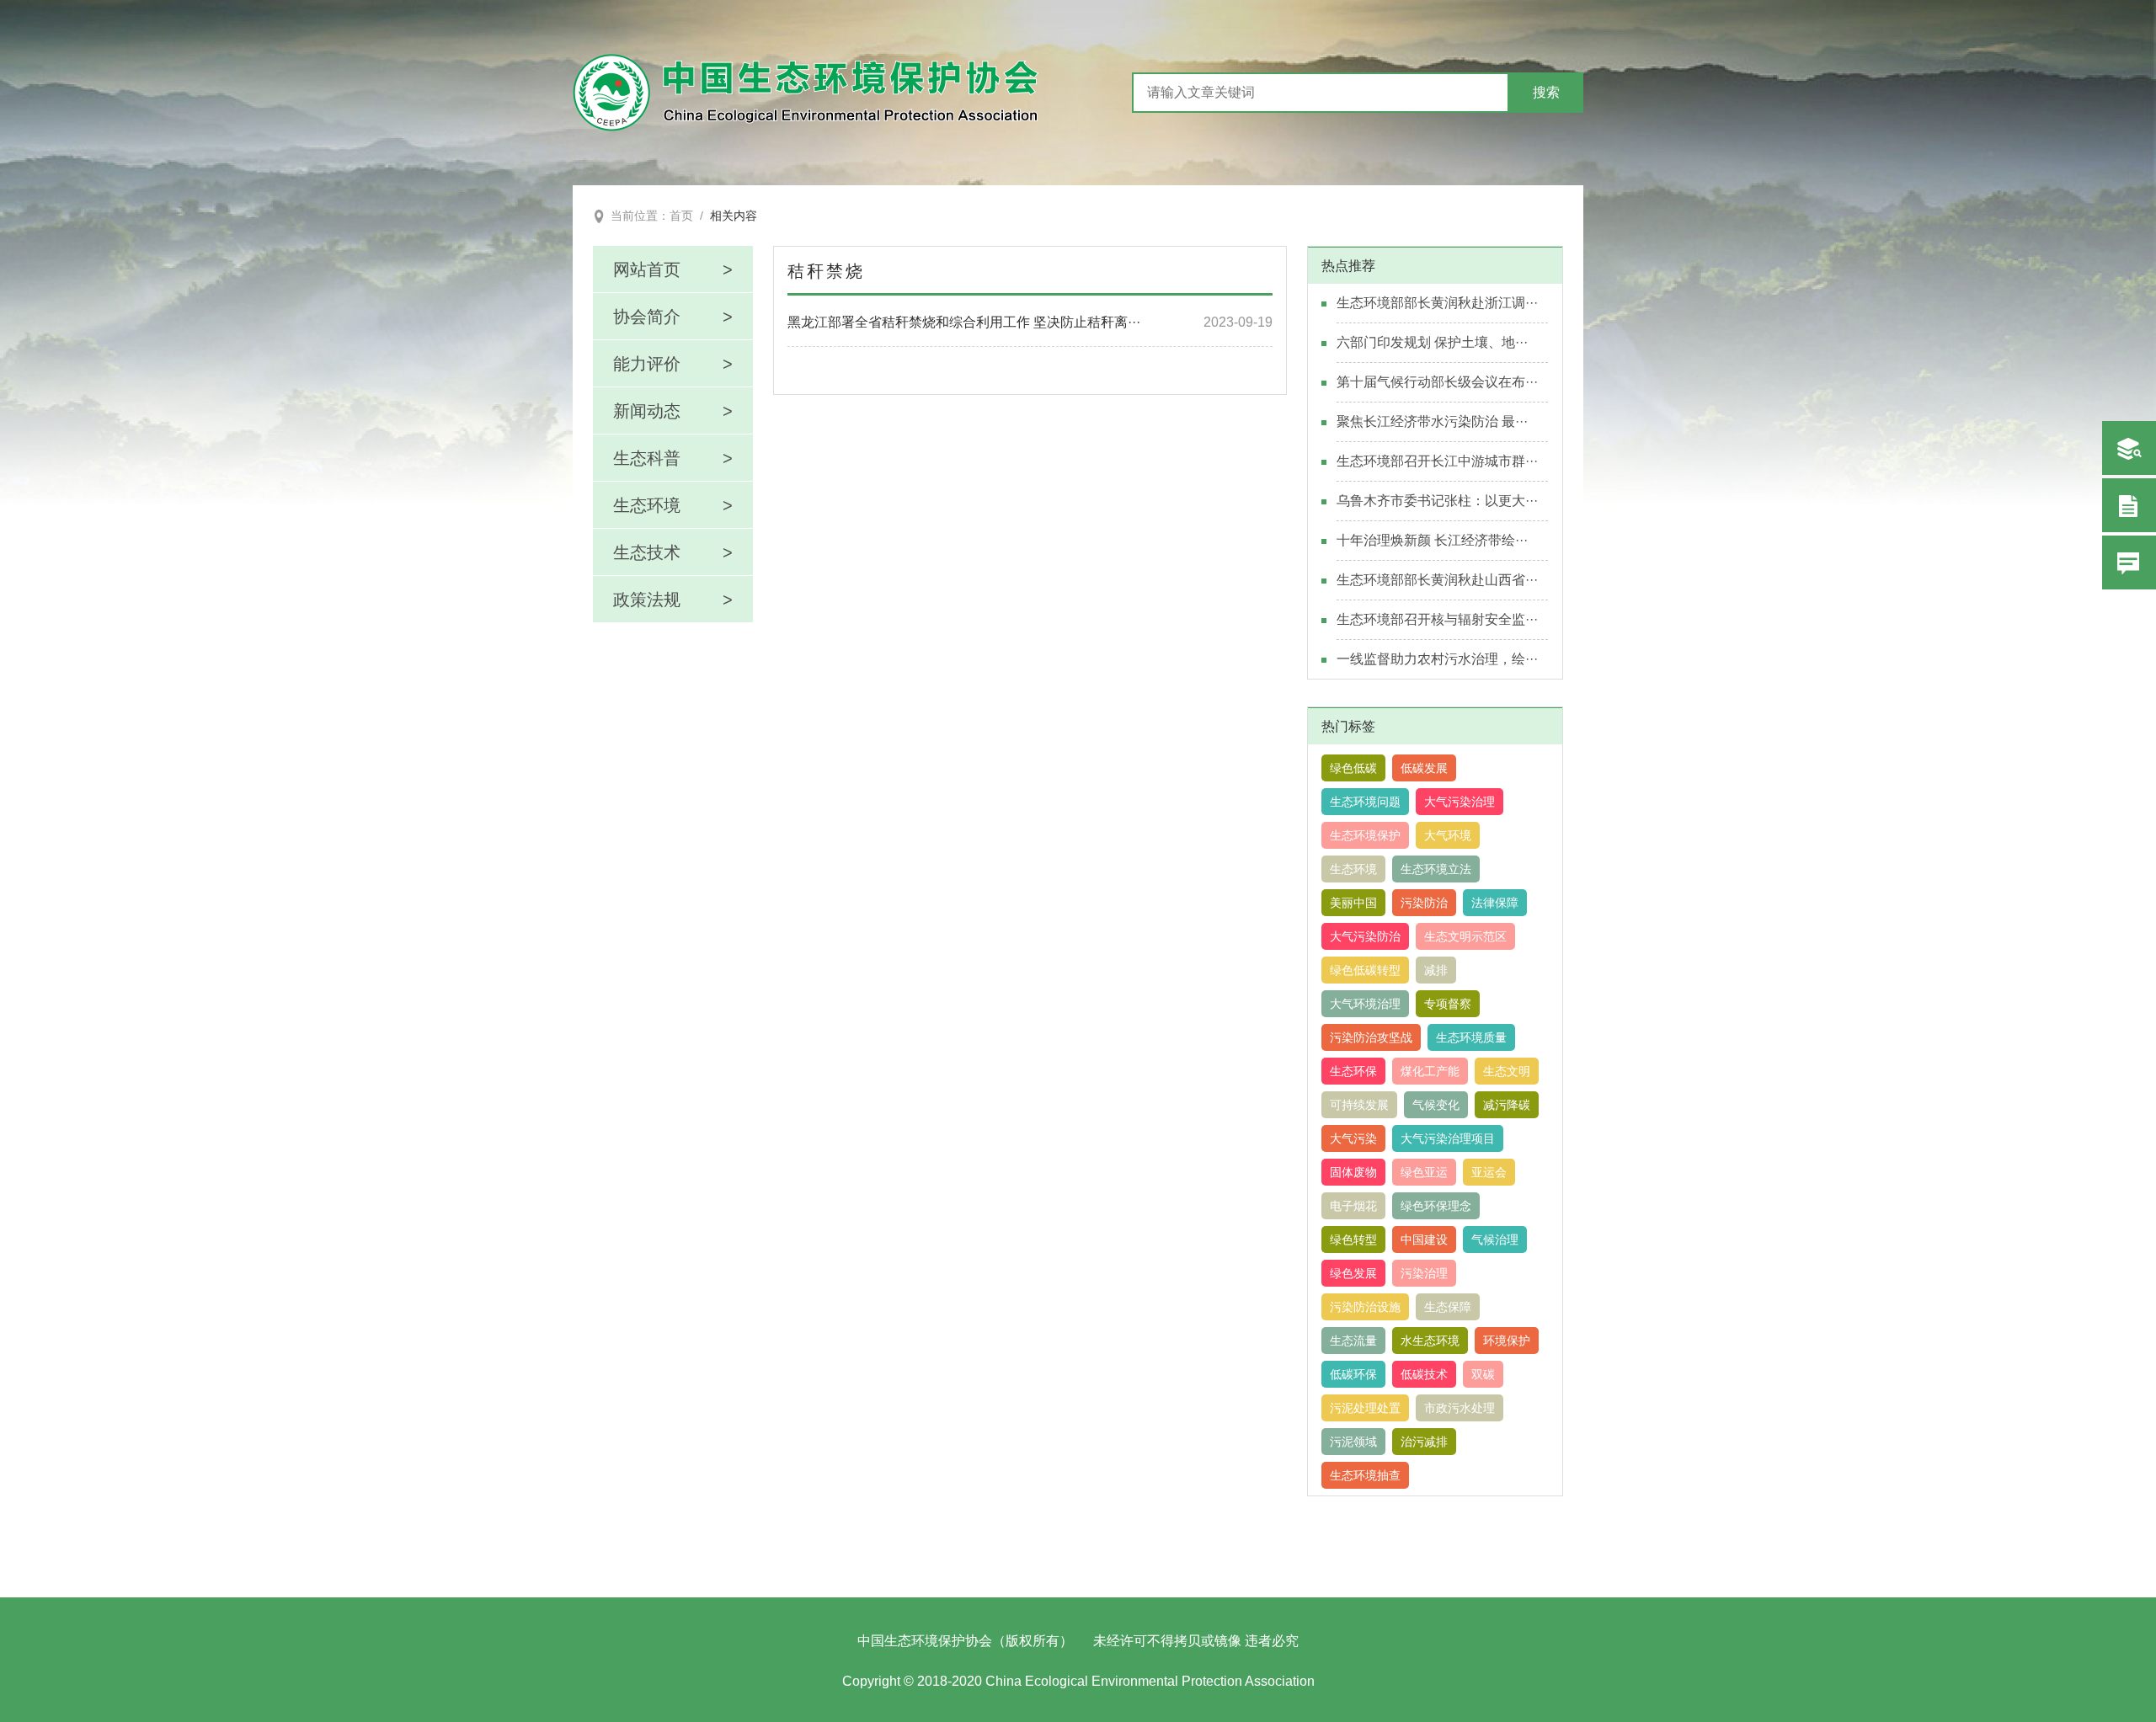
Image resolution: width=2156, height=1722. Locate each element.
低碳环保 (1353, 1374)
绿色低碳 (1353, 768)
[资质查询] (2129, 448)
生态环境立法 (1436, 869)
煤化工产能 (1430, 1071)
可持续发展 (1359, 1105)
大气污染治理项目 (1448, 1138)
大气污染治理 (1460, 802)
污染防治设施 (1365, 1307)
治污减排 (1424, 1442)
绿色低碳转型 (1365, 970)
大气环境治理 (1365, 1004)
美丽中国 (1353, 903)
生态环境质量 (1471, 1037)
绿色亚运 (1424, 1172)
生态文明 (1507, 1071)
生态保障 (1448, 1307)
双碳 (1483, 1374)
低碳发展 (1424, 768)
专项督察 (1448, 1004)
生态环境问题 (1365, 802)
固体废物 (1353, 1172)
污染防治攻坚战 (1371, 1037)
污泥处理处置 (1365, 1408)
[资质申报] (2129, 505)
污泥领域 (1353, 1442)
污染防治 (1424, 903)
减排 (1436, 970)
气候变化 (1436, 1105)
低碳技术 (1424, 1374)
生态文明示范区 (1465, 936)
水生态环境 (1430, 1341)
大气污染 (1353, 1138)
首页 (681, 216)
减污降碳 (1507, 1105)
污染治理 (1424, 1273)
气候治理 (1495, 1240)
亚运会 (1489, 1172)
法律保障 (1495, 903)
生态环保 (1353, 1071)
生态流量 (1353, 1341)
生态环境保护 (1365, 835)
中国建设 (1424, 1240)
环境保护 (1507, 1341)
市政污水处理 (1460, 1408)
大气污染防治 (1365, 936)
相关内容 (734, 216)
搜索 (1546, 92)
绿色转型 (1353, 1240)
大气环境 (1448, 835)
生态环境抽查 (1365, 1475)
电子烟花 (1353, 1206)
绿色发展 (1353, 1273)
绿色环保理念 (1436, 1206)
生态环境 (1353, 869)
